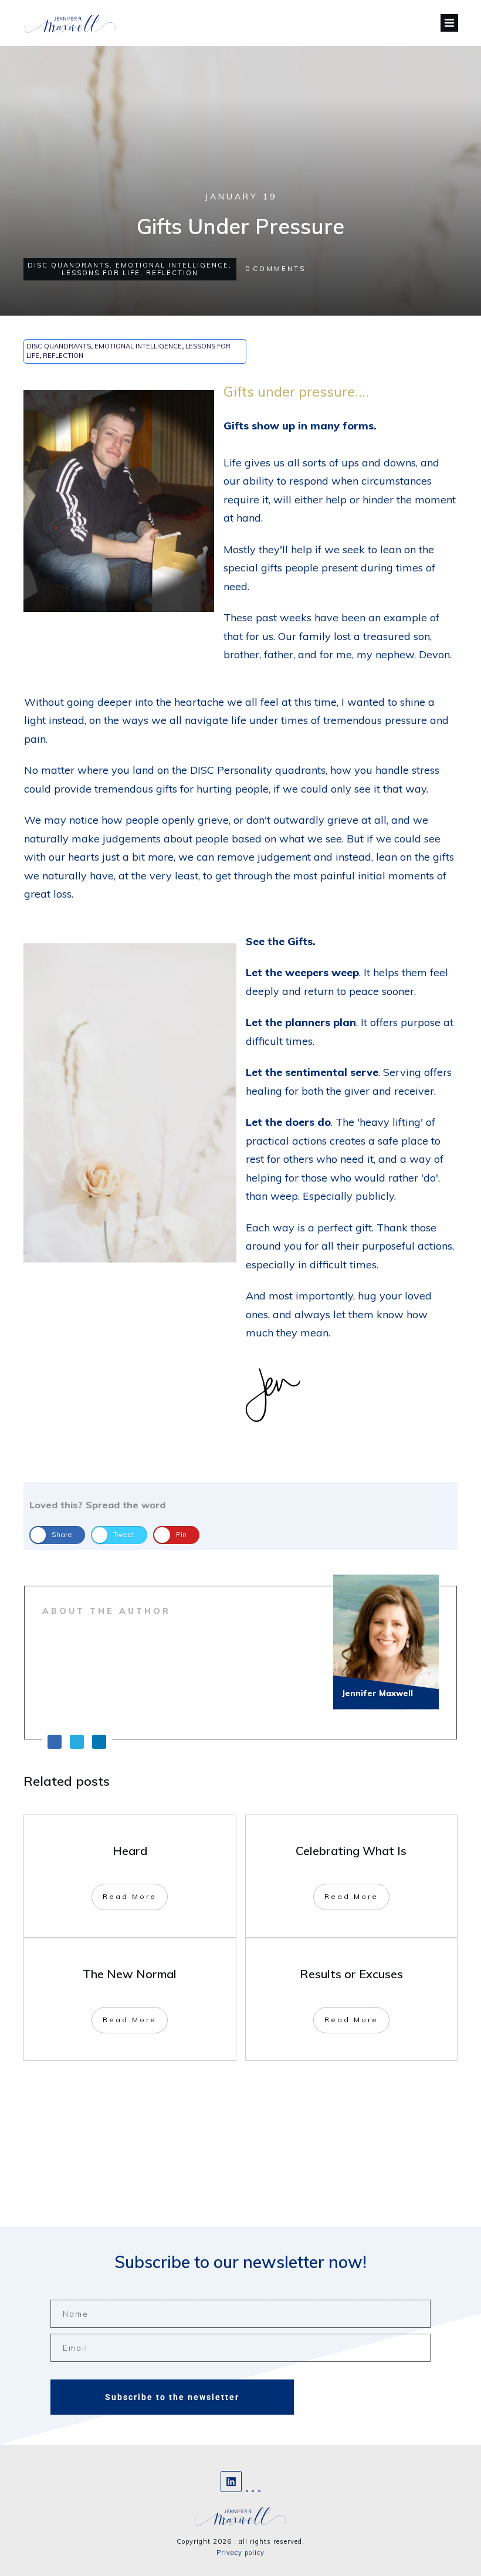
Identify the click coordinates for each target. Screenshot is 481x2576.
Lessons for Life (101, 273)
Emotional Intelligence (172, 265)
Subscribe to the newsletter (172, 2397)
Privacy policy (240, 2553)
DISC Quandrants (69, 265)
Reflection (172, 273)
